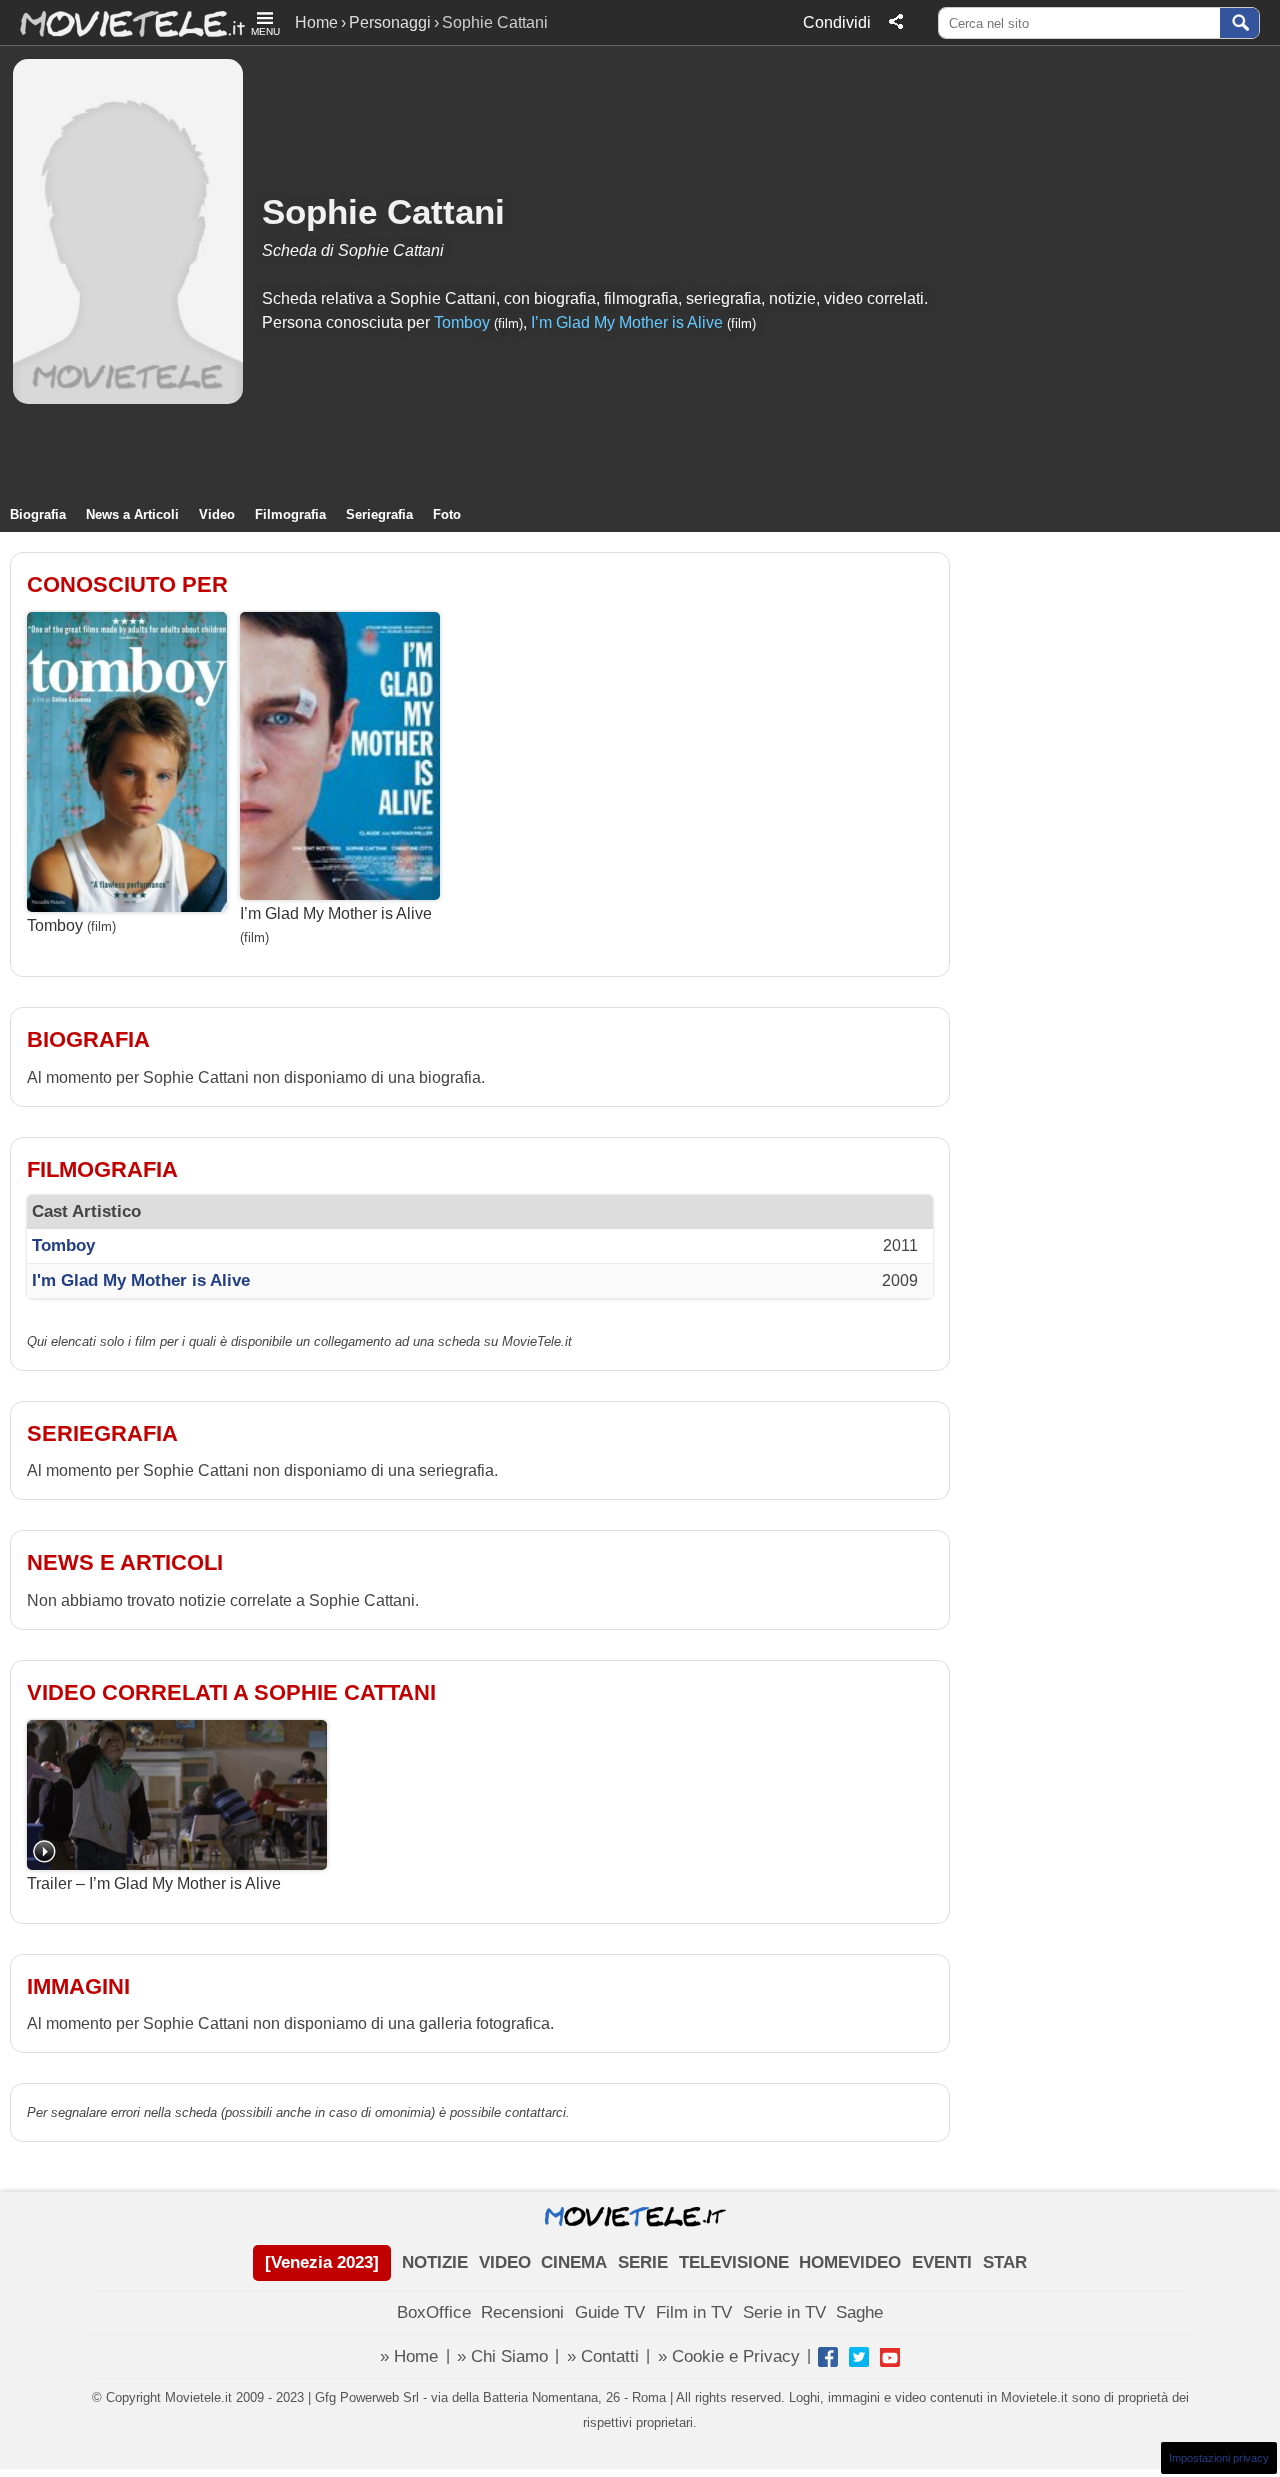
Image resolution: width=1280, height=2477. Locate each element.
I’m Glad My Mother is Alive (627, 322)
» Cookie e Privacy (729, 2356)
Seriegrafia (379, 514)
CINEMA (574, 2262)
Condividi (837, 22)
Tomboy (462, 322)
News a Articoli (132, 514)
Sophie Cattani (383, 211)
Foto (447, 514)
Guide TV (610, 2312)
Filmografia (290, 514)
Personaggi (390, 22)
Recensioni (522, 2312)
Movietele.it (122, 22)
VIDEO (505, 2262)
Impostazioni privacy (1219, 2458)
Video (217, 514)
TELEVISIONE (734, 2262)
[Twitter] (859, 2357)
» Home (409, 2356)
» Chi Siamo (502, 2356)
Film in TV (694, 2312)
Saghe (859, 2312)
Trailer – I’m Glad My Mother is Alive (154, 1883)
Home (316, 22)
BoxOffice (434, 2312)
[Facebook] (828, 2357)
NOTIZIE (435, 2262)
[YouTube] (890, 2357)
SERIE (643, 2262)
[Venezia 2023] (322, 2262)
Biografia (38, 514)
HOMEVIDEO (850, 2262)
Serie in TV (784, 2312)
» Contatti (603, 2356)
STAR (1005, 2262)
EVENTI (942, 2262)
